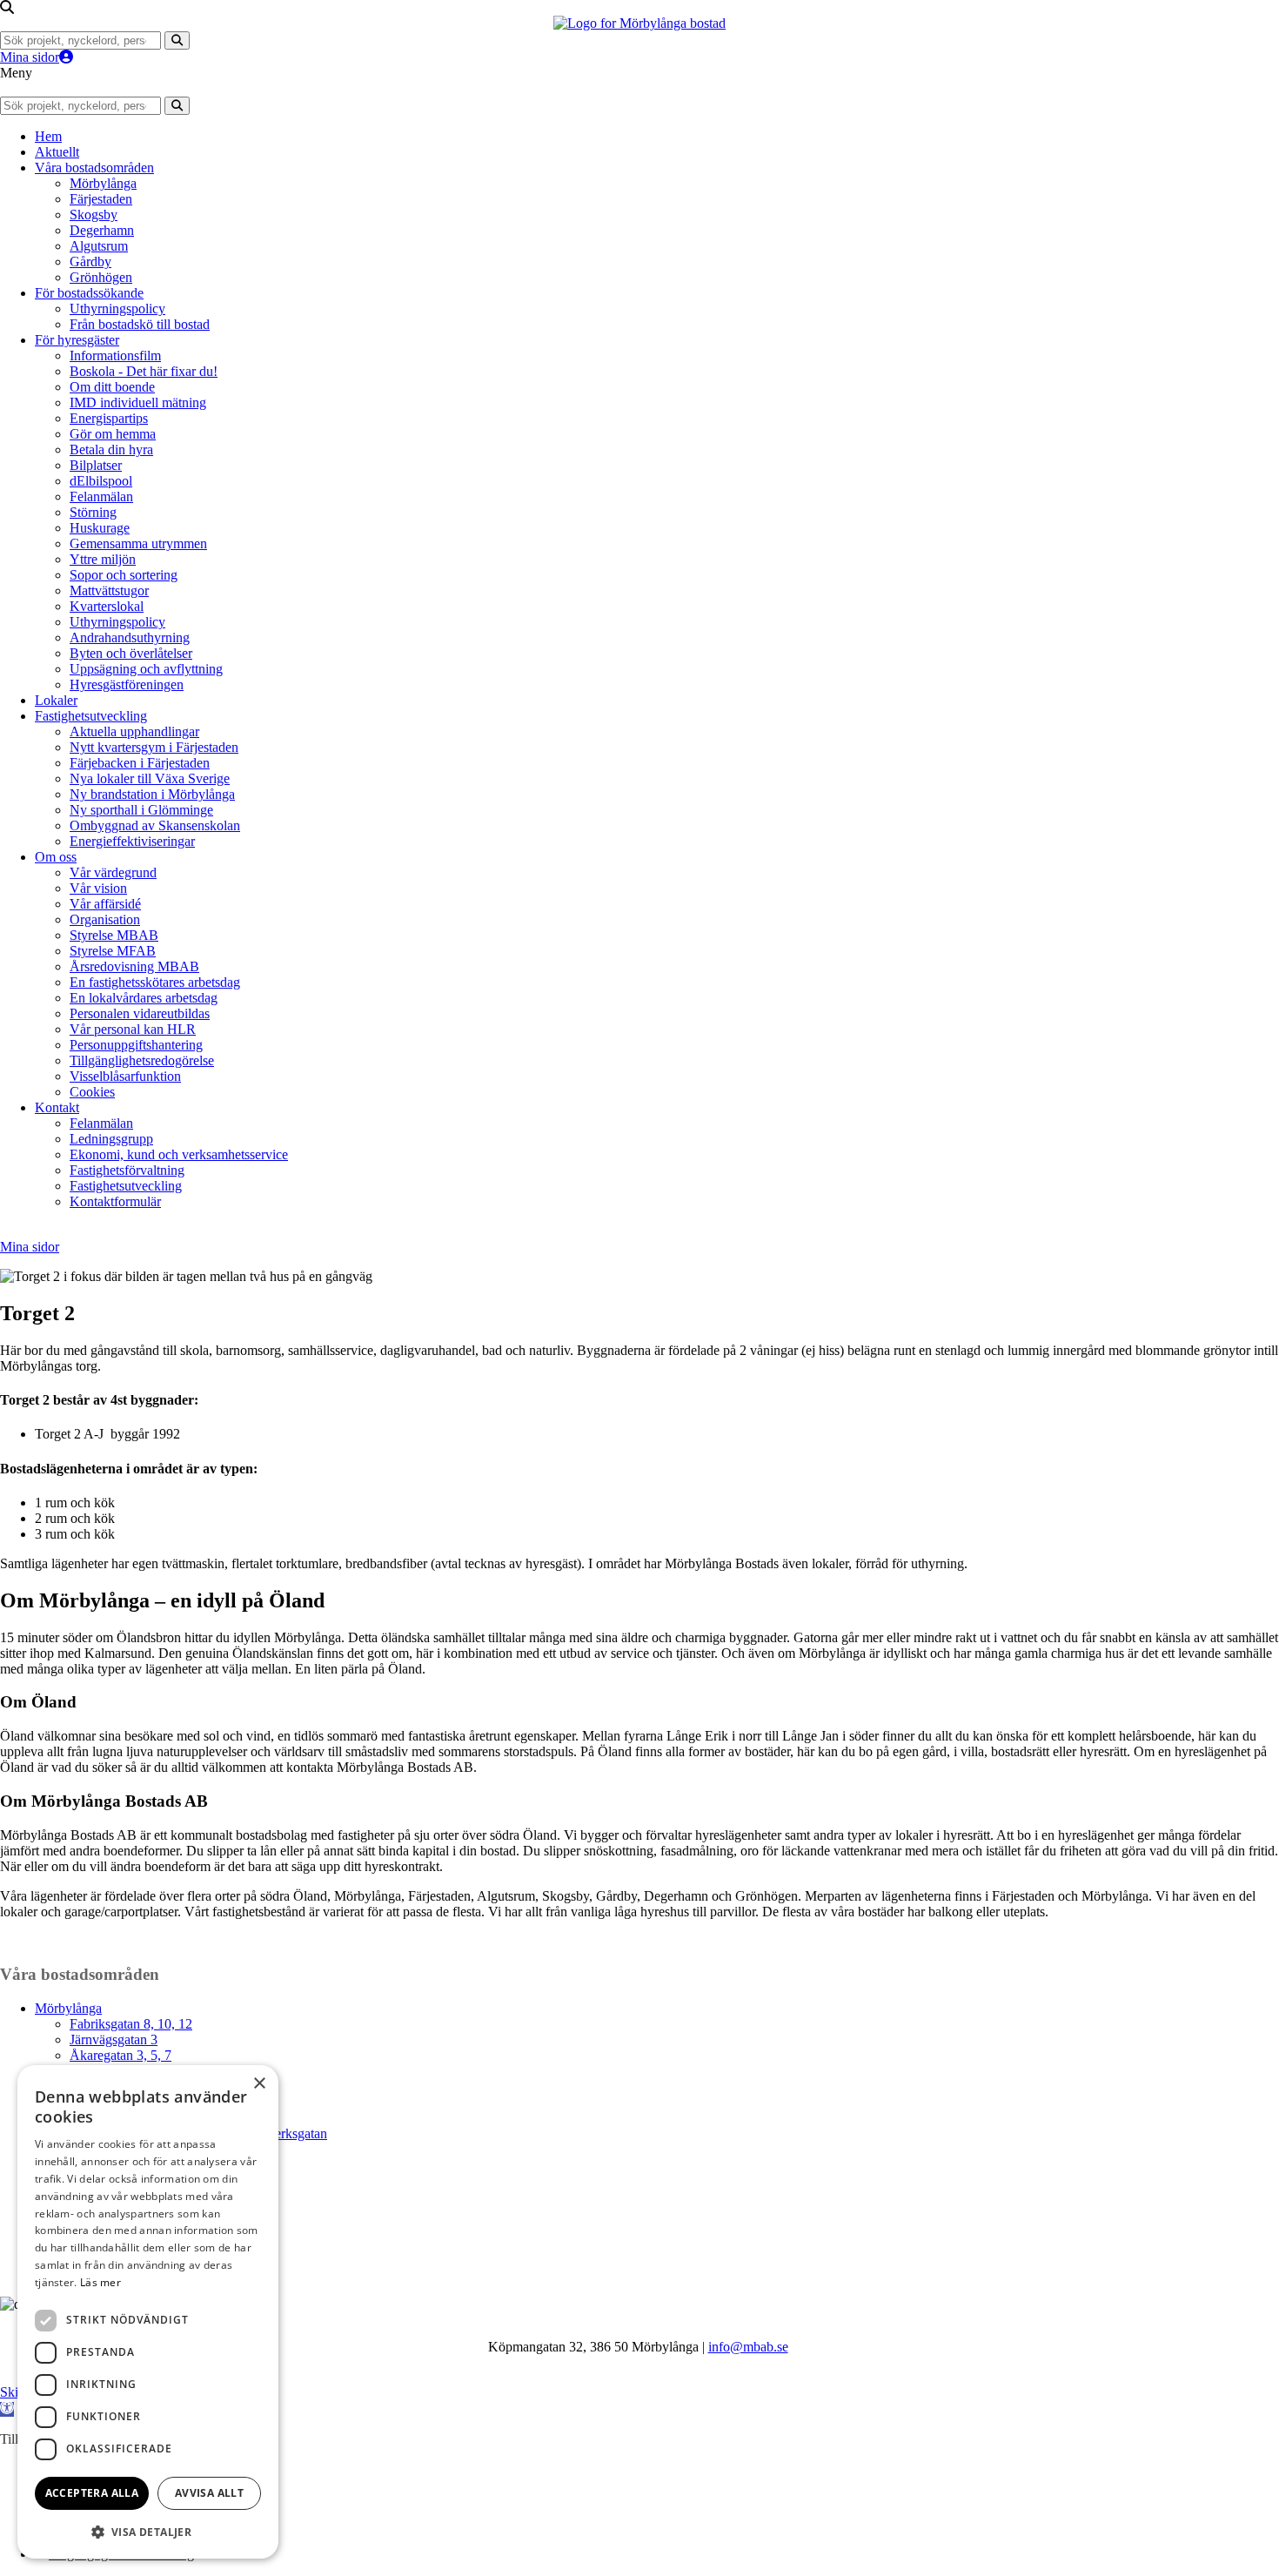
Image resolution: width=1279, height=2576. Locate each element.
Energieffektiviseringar (132, 841)
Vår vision (98, 888)
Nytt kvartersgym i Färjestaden (154, 747)
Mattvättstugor (109, 590)
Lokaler (56, 700)
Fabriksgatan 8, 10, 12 (131, 2024)
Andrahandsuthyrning (130, 637)
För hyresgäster (77, 340)
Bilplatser (96, 465)
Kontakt (57, 1107)
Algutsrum (99, 246)
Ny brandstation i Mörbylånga (152, 794)
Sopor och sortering (124, 575)
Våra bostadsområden (94, 168)
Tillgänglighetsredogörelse (142, 1060)
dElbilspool (101, 481)
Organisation (105, 919)
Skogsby (94, 215)
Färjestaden (101, 199)
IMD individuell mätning (138, 402)
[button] (7, 2409)
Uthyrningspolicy (117, 309)
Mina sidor (30, 57)
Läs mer (100, 2282)
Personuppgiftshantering (136, 1045)
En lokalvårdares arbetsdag (144, 998)
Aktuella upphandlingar (134, 731)
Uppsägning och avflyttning (146, 669)
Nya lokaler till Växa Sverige (150, 778)
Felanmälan (101, 496)
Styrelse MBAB (114, 935)
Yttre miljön (103, 559)
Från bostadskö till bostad (140, 324)
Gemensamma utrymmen (138, 543)
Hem (48, 136)
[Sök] (177, 40)
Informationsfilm (115, 356)
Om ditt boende (112, 387)
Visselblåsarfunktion (125, 1076)
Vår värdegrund (113, 872)
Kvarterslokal (107, 606)
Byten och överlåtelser (131, 653)
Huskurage (100, 528)
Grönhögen (101, 277)
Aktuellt (57, 152)
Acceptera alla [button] (92, 2493)
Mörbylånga (103, 183)
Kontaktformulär (115, 1201)
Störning (93, 512)
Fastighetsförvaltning (127, 1170)
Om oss (56, 857)
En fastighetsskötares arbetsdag (155, 982)
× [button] (259, 2084)
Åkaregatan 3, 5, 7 (121, 2055)
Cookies (92, 1092)
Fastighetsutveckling (91, 716)
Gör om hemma (113, 434)
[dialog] (148, 2312)
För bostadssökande (89, 293)
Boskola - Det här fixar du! (144, 371)
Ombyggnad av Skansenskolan (155, 825)
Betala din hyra (111, 449)
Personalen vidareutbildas (140, 1013)
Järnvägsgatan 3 (114, 2039)
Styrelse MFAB (113, 951)
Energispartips (109, 418)
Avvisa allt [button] (209, 2493)
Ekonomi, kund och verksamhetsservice (179, 1154)
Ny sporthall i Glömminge (141, 810)
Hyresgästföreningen (127, 684)
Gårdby (90, 262)
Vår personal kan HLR (133, 1029)
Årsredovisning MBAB (134, 966)
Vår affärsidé (105, 904)
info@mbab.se (748, 2347)
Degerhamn (102, 230)
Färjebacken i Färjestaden (140, 763)
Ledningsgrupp (111, 1139)
